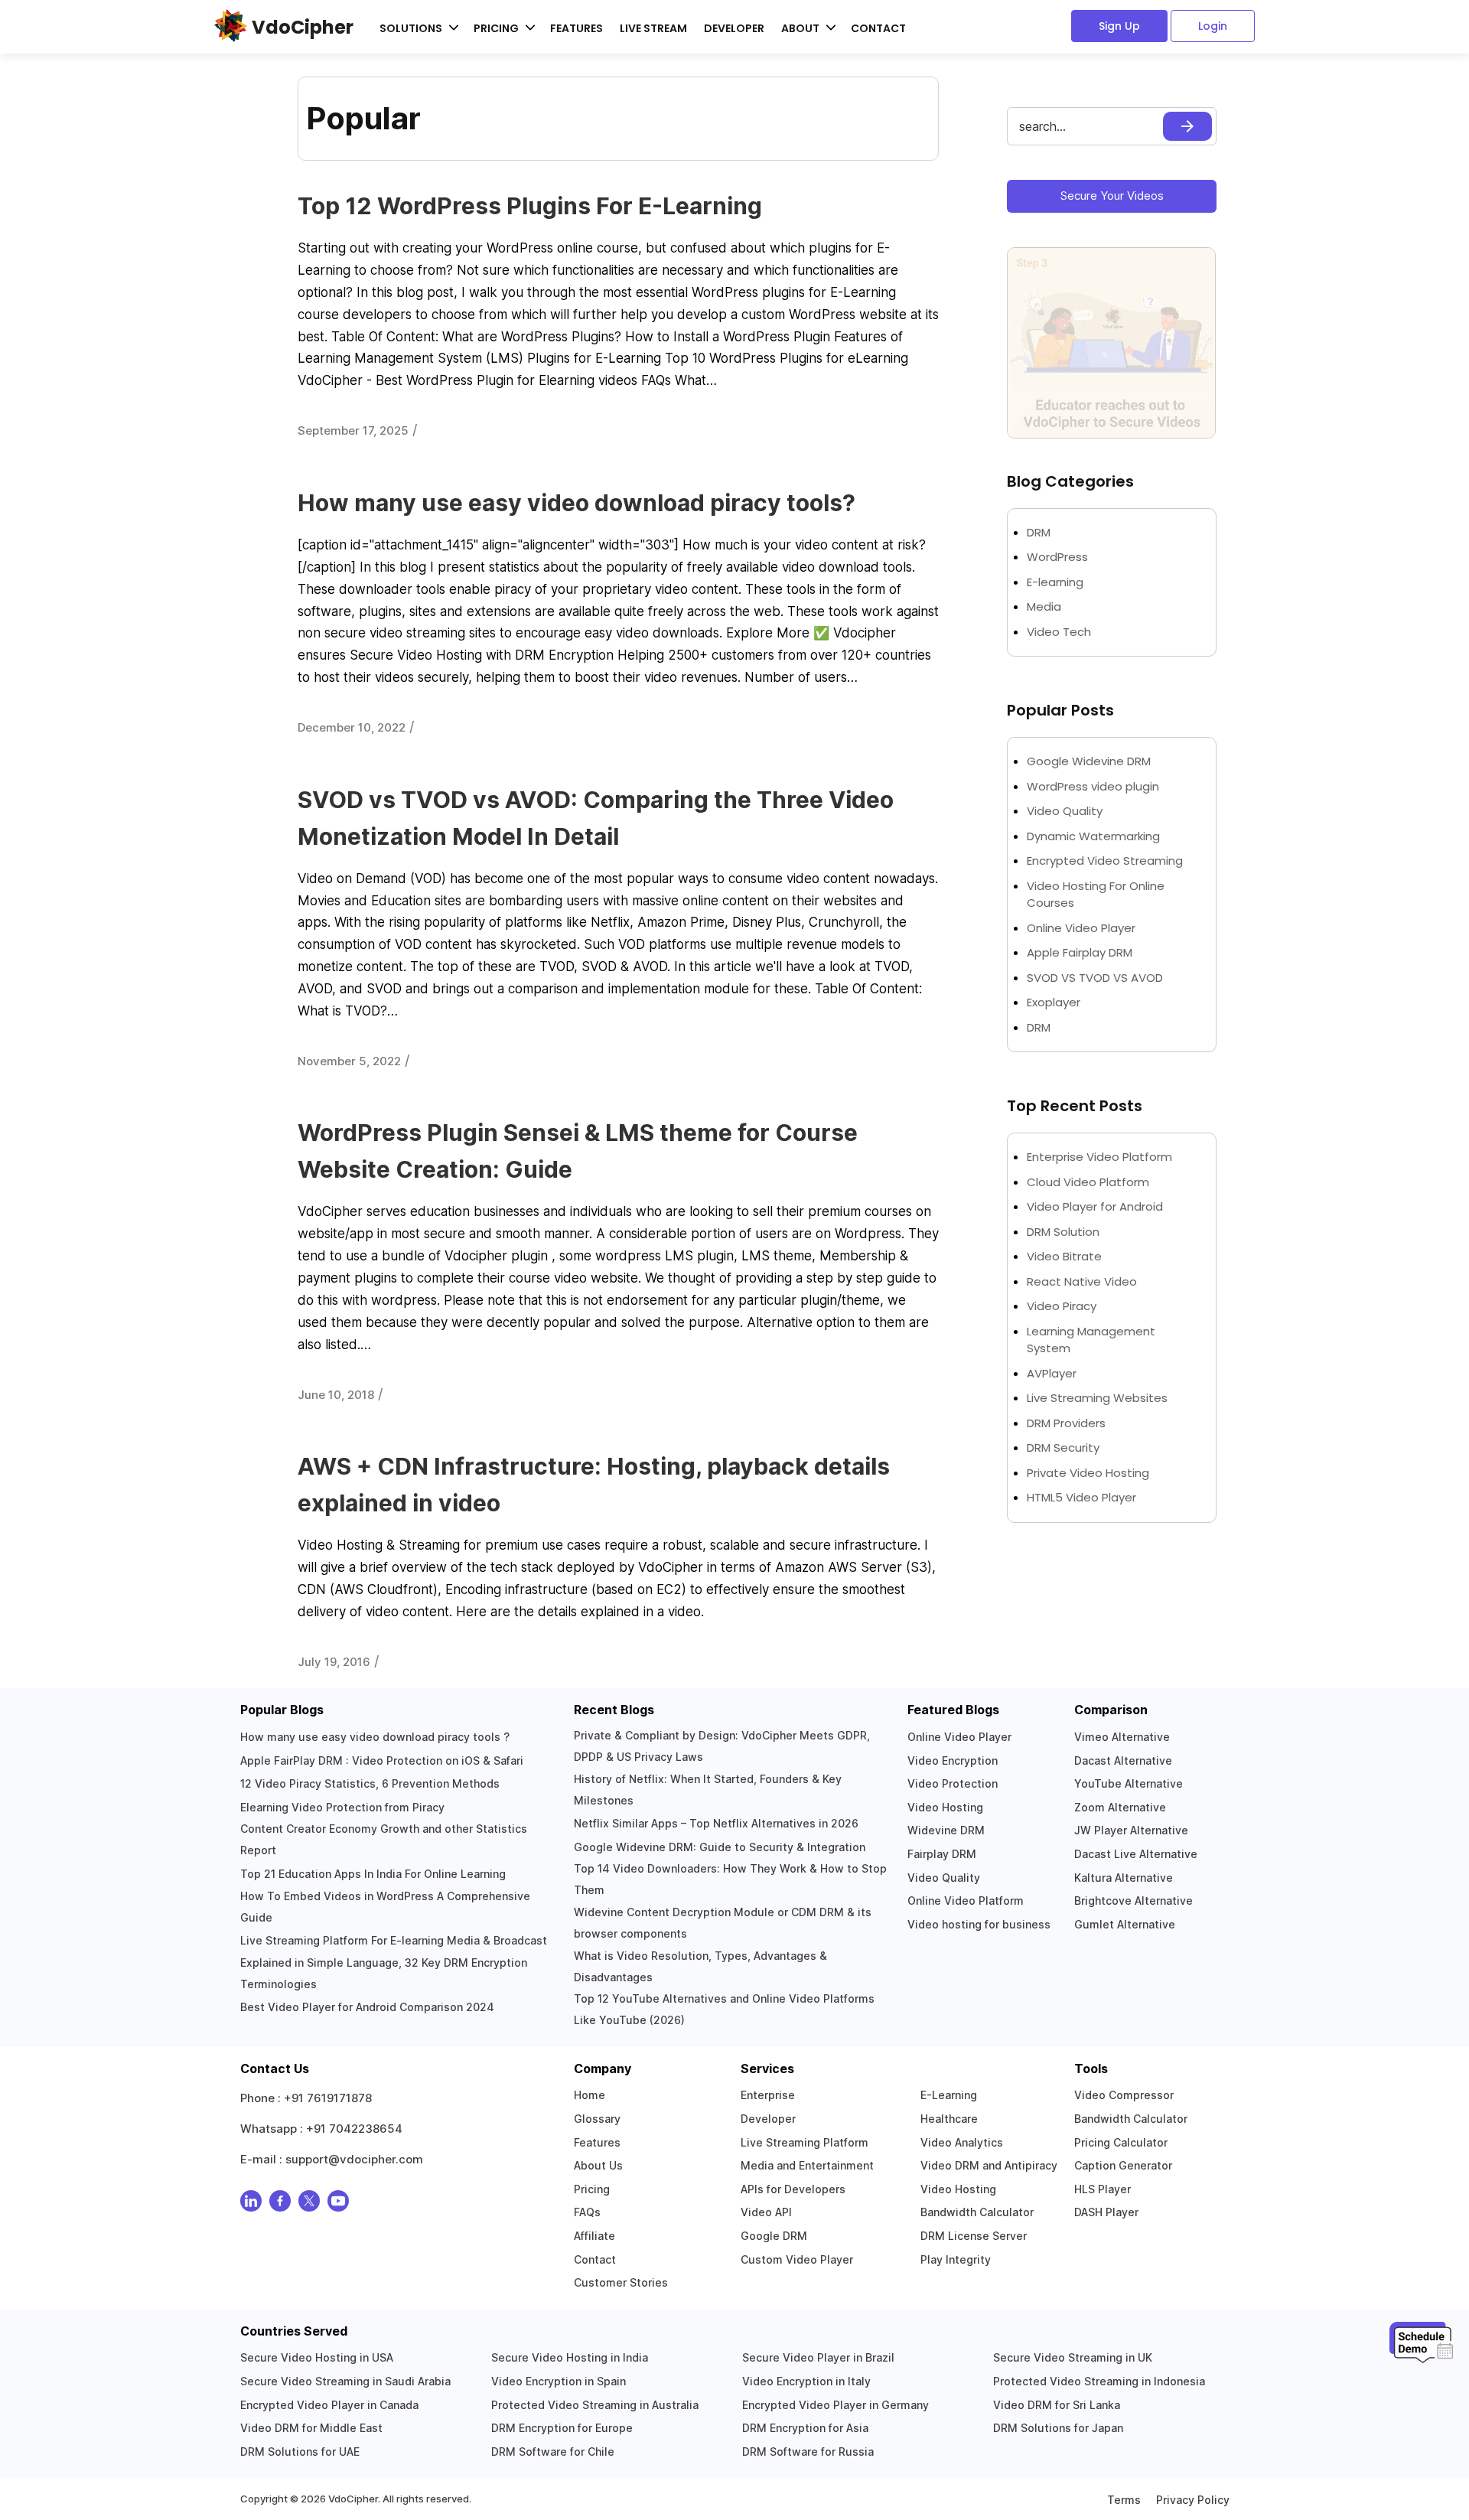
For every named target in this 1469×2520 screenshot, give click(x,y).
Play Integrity (956, 2259)
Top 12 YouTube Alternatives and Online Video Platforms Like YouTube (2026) (724, 2009)
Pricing (592, 2189)
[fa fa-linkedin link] (251, 2204)
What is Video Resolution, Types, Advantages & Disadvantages (700, 1966)
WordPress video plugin (1093, 786)
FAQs (587, 2212)
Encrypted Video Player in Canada (329, 2405)
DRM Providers (1066, 1423)
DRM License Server (974, 2236)
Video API (766, 2212)
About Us (598, 2165)
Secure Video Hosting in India (570, 2357)
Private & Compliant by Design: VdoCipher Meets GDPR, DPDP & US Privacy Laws (722, 1746)
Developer (734, 28)
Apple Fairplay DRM (1080, 952)
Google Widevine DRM (1089, 761)
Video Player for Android (1095, 1206)
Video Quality (1065, 811)
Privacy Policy (1193, 2500)
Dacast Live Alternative (1136, 1854)
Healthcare (949, 2119)
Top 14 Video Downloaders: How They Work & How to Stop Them (730, 1879)
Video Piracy (1062, 1306)
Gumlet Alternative (1125, 1924)
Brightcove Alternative (1134, 1901)
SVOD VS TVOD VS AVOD (1095, 978)
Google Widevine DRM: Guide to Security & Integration (720, 1847)
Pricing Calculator (1121, 2142)
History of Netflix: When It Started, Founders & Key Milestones (708, 1790)
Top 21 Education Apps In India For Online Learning (373, 1874)
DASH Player (1106, 2212)
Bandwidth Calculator (977, 2212)
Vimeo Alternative (1122, 1737)
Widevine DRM (946, 1830)
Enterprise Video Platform (1099, 1157)
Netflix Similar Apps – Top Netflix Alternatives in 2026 (716, 1823)
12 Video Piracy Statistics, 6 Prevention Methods (370, 1783)
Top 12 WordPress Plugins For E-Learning (530, 206)
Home (590, 2095)
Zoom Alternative (1120, 1807)
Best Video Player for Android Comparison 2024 (367, 2007)
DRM (1040, 532)
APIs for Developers (793, 2189)
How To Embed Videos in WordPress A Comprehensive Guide (385, 1907)
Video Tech (1059, 632)
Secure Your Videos (1112, 196)
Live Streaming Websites (1097, 1398)
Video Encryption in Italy (806, 2381)
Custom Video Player (797, 2259)
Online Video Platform (966, 1901)
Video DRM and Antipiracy (989, 2165)
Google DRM (774, 2236)
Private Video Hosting (1088, 1473)
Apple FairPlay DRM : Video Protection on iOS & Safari (382, 1760)
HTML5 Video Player (1081, 1497)
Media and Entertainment (807, 2165)
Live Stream (653, 28)
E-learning (1055, 582)
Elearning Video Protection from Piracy (342, 1807)
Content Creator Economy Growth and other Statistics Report (384, 1839)
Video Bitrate (1064, 1256)
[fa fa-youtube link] (338, 2204)
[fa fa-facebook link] (280, 2204)
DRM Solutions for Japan (1058, 2428)
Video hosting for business (979, 1924)
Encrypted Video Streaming (1105, 861)
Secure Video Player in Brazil (818, 2357)
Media (1044, 606)
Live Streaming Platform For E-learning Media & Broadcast (394, 1940)
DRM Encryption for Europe (562, 2428)
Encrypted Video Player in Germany (835, 2405)
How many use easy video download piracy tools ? (375, 1737)
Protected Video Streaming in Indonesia (1099, 2381)
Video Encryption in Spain (559, 2381)
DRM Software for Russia (808, 2452)
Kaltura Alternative (1124, 1878)
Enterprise (768, 2095)
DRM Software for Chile (553, 2452)
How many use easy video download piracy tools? (577, 503)
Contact (878, 28)
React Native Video (1082, 1281)
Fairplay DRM (942, 1854)
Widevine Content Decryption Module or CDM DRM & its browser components (723, 1923)
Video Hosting (945, 1807)
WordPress (1057, 557)
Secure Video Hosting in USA (317, 2357)
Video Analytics (962, 2142)
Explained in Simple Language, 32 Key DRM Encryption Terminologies (384, 1973)
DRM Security (1063, 1447)
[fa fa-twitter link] (309, 2204)
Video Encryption (953, 1760)
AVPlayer (1052, 1373)
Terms (1124, 2500)
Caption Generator (1123, 2165)
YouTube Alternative (1129, 1783)
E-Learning (949, 2095)
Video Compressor (1124, 2095)
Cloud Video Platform (1088, 1182)
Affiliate (594, 2236)
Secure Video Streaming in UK (1073, 2357)
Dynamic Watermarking (1093, 836)
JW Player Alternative (1131, 1830)
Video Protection (953, 1783)
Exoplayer (1054, 1002)
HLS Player (1103, 2189)
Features (577, 28)
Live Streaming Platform (805, 2142)
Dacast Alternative (1123, 1760)
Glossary (597, 2119)
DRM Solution (1063, 1232)
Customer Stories (621, 2282)
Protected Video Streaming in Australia (595, 2405)
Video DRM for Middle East (311, 2428)
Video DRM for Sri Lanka (1057, 2405)
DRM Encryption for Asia (805, 2428)
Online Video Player (1081, 928)
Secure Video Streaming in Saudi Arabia (345, 2381)
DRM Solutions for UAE (300, 2452)
